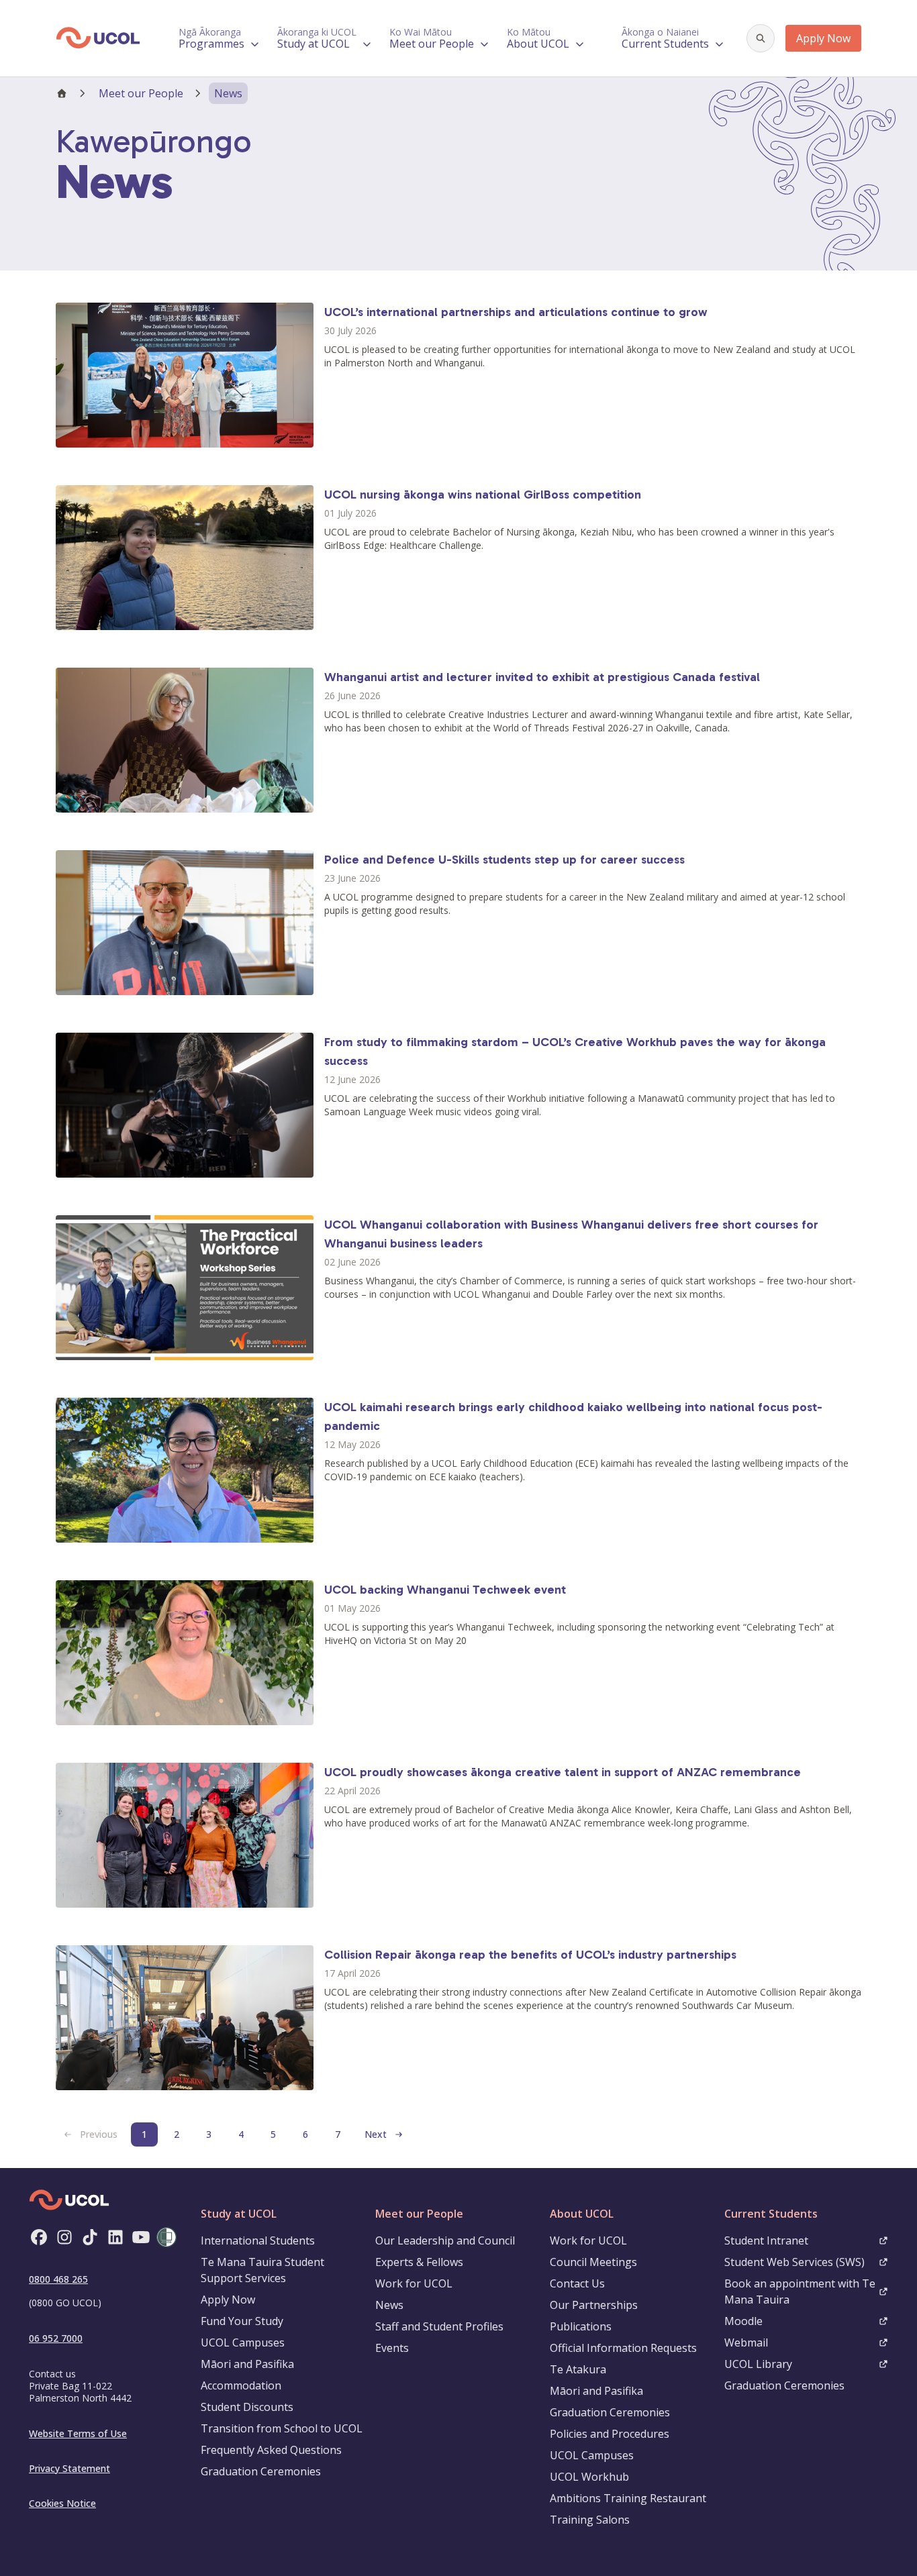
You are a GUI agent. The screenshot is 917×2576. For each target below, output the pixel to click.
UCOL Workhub (589, 2477)
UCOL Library (758, 2364)
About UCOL (582, 2214)
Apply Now (823, 38)
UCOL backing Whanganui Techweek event (445, 1590)
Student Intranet (766, 2240)
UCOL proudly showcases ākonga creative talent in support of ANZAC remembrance (563, 1772)
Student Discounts (247, 2407)
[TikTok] (90, 2237)
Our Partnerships (594, 2305)
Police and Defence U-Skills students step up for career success (504, 860)
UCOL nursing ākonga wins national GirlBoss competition (483, 495)
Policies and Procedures (610, 2434)
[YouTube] (141, 2237)
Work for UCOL (414, 2283)
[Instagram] (64, 2237)
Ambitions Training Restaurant (628, 2498)
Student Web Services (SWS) (794, 2262)
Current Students (771, 2214)
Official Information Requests (623, 2348)
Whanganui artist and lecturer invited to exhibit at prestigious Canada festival (542, 677)
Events (392, 2348)
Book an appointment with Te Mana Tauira (800, 2291)
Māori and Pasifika (247, 2364)
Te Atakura (578, 2369)
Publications (581, 2326)
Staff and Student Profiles (439, 2326)
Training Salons (590, 2520)
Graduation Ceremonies (261, 2471)
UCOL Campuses (243, 2342)
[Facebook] (39, 2237)
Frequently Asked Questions (271, 2450)
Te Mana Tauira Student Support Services (262, 2270)
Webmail (746, 2342)
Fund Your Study (242, 2321)
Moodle (743, 2321)
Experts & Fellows (419, 2262)
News (389, 2305)
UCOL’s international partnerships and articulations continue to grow (516, 312)
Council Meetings (593, 2262)
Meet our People (141, 93)
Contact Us (577, 2283)
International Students (258, 2240)
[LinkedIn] (115, 2237)
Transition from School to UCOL (282, 2428)
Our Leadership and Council (445, 2240)
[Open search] (761, 38)
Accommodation (241, 2385)
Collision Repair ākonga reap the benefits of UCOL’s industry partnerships (530, 1955)
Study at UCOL (239, 2214)
